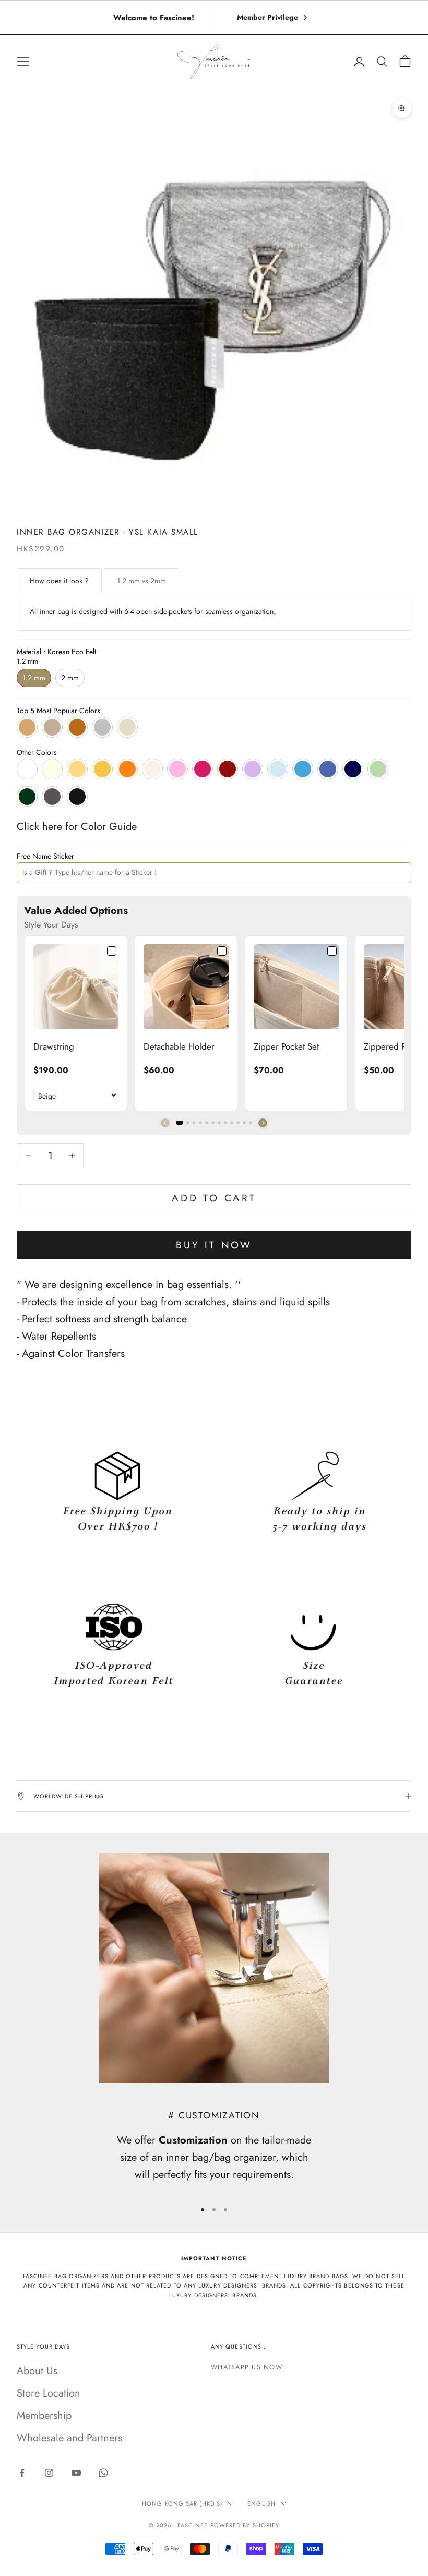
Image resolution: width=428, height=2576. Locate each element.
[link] (76, 987)
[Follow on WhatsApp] (103, 2473)
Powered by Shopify (245, 2525)
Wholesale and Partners (69, 2438)
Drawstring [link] (54, 1046)
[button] (263, 1123)
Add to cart (214, 1198)
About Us (37, 2371)
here (52, 827)
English (261, 2503)
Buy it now (214, 1245)
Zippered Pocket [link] (394, 1046)
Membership (44, 2416)
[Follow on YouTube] (76, 2473)
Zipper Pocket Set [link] (286, 1046)
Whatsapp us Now (247, 2367)
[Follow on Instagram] (49, 2473)
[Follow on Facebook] (22, 2473)
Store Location (49, 2393)
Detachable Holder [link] (179, 1046)
